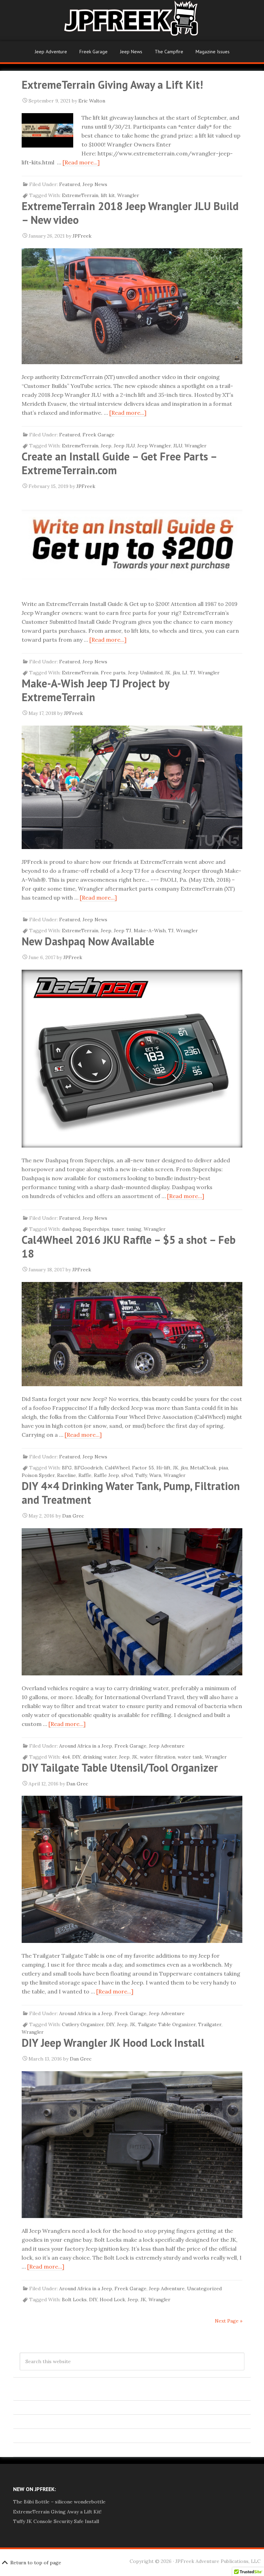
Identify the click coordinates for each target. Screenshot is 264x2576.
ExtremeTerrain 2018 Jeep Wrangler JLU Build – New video (130, 213)
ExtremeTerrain (80, 195)
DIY (76, 1757)
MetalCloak (203, 1468)
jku (176, 673)
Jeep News (131, 52)
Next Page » (229, 2321)
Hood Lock (112, 2300)
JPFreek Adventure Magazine (132, 21)
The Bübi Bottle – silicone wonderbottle (59, 2502)
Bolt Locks (74, 2300)
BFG (67, 1468)
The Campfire (169, 52)
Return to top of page (36, 2563)
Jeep (106, 446)
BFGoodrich (88, 1468)
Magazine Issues (213, 52)
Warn (155, 1475)
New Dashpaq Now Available (88, 941)
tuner (118, 1229)
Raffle (85, 1475)
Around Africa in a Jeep (86, 1746)
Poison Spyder (38, 1475)
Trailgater (210, 2024)
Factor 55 (143, 1468)
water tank (190, 1757)
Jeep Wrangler (154, 446)
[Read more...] (81, 162)
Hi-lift (163, 1468)
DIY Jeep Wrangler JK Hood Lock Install (113, 2043)
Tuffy (141, 1475)
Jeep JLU (124, 446)
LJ (185, 673)
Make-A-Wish (150, 931)
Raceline (67, 1475)
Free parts (113, 673)
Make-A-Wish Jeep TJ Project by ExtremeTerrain (95, 690)
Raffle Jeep (106, 1475)
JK (168, 673)
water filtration (158, 1757)
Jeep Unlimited (145, 673)
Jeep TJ (123, 931)
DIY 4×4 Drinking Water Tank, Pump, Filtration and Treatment (131, 1493)
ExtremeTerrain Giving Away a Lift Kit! (112, 85)
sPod (127, 1475)
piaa (223, 1468)
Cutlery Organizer (83, 2024)
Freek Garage (93, 52)
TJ (192, 673)
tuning (134, 1229)
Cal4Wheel (117, 1468)
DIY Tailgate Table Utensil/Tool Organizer (120, 1768)
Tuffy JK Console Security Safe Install (56, 2521)
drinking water (100, 1757)
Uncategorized (204, 2289)
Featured (70, 184)
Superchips (96, 1229)
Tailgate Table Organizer (167, 2024)
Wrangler (128, 195)
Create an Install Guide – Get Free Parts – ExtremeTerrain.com (119, 463)
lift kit (108, 195)
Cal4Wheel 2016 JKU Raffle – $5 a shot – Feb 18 (129, 1247)
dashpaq (71, 1229)
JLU (178, 446)
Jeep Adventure (51, 52)
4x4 (66, 1757)
